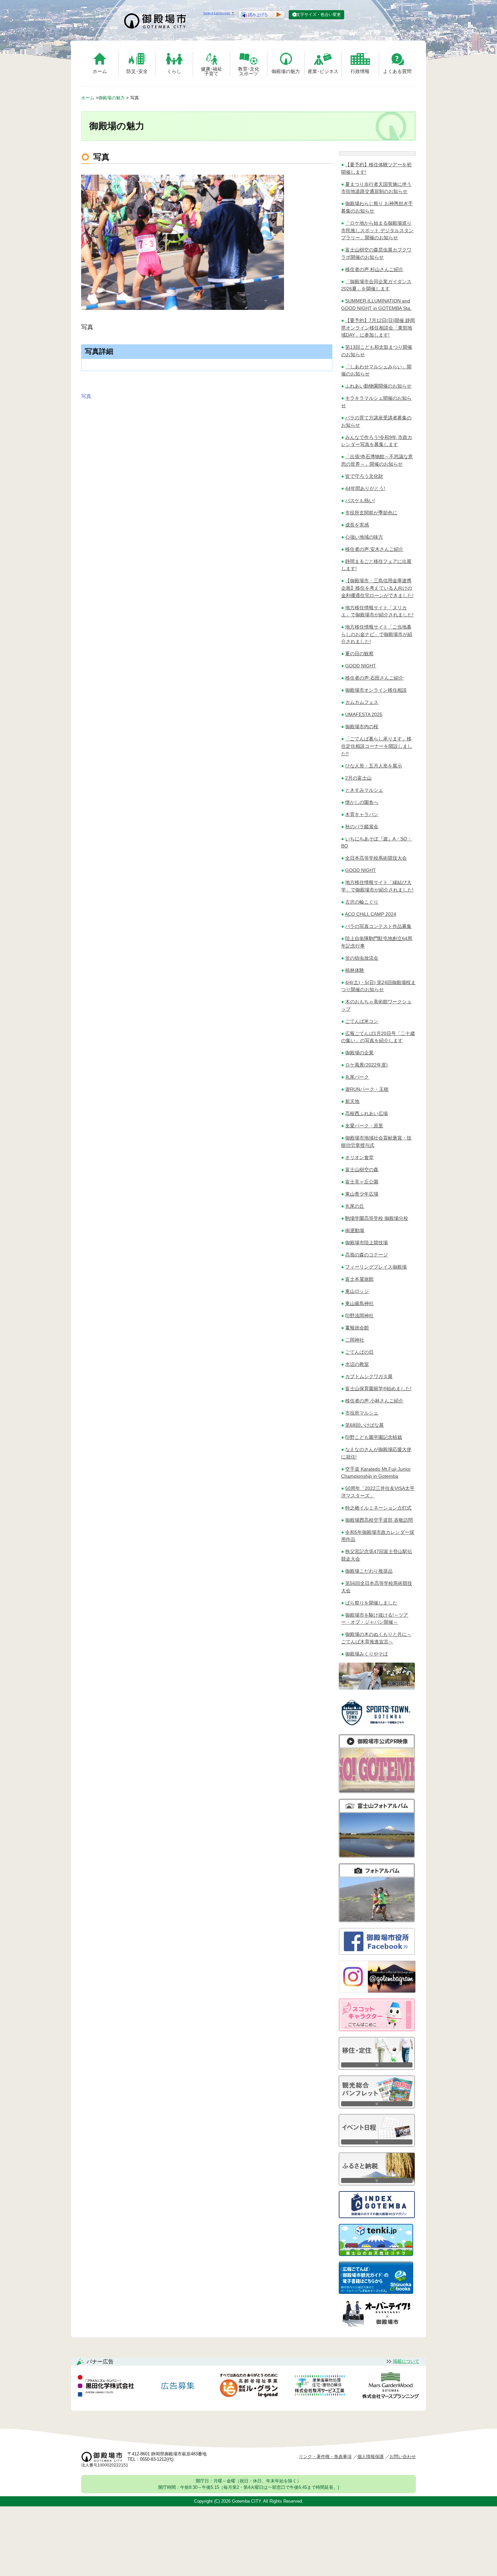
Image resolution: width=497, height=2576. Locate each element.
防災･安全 (137, 71)
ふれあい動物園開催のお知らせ (378, 386)
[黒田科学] (107, 2387)
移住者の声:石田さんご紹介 (374, 678)
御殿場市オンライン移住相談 (376, 690)
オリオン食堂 (359, 1157)
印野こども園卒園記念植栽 (374, 1437)
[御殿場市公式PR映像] (377, 1791)
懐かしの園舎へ (362, 802)
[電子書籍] (376, 2292)
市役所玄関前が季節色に (371, 513)
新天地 (352, 1101)
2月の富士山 (358, 778)
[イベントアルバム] (377, 1920)
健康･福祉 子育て (211, 71)
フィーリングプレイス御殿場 (376, 1267)
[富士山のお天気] (376, 2254)
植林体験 (355, 970)
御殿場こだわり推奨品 (369, 1571)
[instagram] (377, 1991)
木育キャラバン (362, 814)
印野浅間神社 (359, 1316)
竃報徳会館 (357, 1328)
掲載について (406, 2361)
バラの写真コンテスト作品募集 (378, 926)
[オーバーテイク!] (377, 2325)
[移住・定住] (377, 2068)
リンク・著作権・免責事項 (325, 2457)
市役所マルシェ (362, 1413)
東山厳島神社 (359, 1303)
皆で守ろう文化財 (364, 476)
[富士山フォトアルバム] (377, 1856)
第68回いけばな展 (364, 1425)
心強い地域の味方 (364, 537)
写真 (86, 396)
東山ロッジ (357, 1291)
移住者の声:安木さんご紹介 (374, 549)
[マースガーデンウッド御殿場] (390, 2387)
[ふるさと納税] (377, 2184)
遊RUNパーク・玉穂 (367, 1089)
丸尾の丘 (355, 1206)
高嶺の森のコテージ (366, 1255)
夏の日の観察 (359, 654)
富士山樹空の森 (362, 1170)
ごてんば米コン (362, 1021)
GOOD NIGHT (361, 666)
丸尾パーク (357, 1077)
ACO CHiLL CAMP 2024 (371, 914)
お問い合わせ (403, 2457)
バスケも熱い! (360, 500)
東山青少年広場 (362, 1194)
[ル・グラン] (249, 2387)
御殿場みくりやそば (366, 1654)
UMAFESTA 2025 (364, 714)
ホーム (100, 71)
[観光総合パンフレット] (377, 2106)
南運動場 (355, 1230)
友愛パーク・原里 (364, 1126)
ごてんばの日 (359, 1352)
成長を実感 (357, 525)
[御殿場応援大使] (377, 1688)
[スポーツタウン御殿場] (377, 1727)
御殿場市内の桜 (362, 727)
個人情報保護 (371, 2457)
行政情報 (360, 71)
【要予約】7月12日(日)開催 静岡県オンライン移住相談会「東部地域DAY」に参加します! (378, 328)
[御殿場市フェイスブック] (377, 1953)
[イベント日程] (377, 2145)
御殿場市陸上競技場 (366, 1243)
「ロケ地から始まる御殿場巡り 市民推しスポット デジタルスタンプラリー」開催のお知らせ (377, 230)
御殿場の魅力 (286, 71)
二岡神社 (355, 1340)
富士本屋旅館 (359, 1279)
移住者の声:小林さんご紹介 (374, 1401)
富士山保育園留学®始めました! (378, 1389)
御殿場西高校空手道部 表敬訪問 (379, 1520)
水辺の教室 (357, 1364)
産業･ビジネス (323, 71)
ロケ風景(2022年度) (366, 1065)
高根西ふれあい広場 (366, 1113)
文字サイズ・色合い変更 (318, 15)
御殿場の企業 (359, 1053)
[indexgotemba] (377, 2216)
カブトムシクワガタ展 (369, 1376)
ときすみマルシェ (364, 790)
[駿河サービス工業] (319, 2387)
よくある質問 (397, 71)
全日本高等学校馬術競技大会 (376, 858)
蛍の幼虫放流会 (362, 958)
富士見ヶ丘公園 (362, 1182)
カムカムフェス (362, 702)
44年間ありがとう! (365, 488)
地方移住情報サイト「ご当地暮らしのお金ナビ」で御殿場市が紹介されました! (377, 634)
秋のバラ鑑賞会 (362, 827)
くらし (174, 71)
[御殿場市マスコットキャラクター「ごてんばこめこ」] (377, 2029)
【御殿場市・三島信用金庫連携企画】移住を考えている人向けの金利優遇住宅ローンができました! (377, 588)
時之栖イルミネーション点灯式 (378, 1508)
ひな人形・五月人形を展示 (374, 766)
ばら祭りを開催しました (371, 1603)
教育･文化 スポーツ (249, 71)
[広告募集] (178, 2387)
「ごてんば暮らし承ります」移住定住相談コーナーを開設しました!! (377, 746)
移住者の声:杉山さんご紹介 (374, 269)
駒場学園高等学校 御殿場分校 (377, 1218)
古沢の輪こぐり (362, 902)
